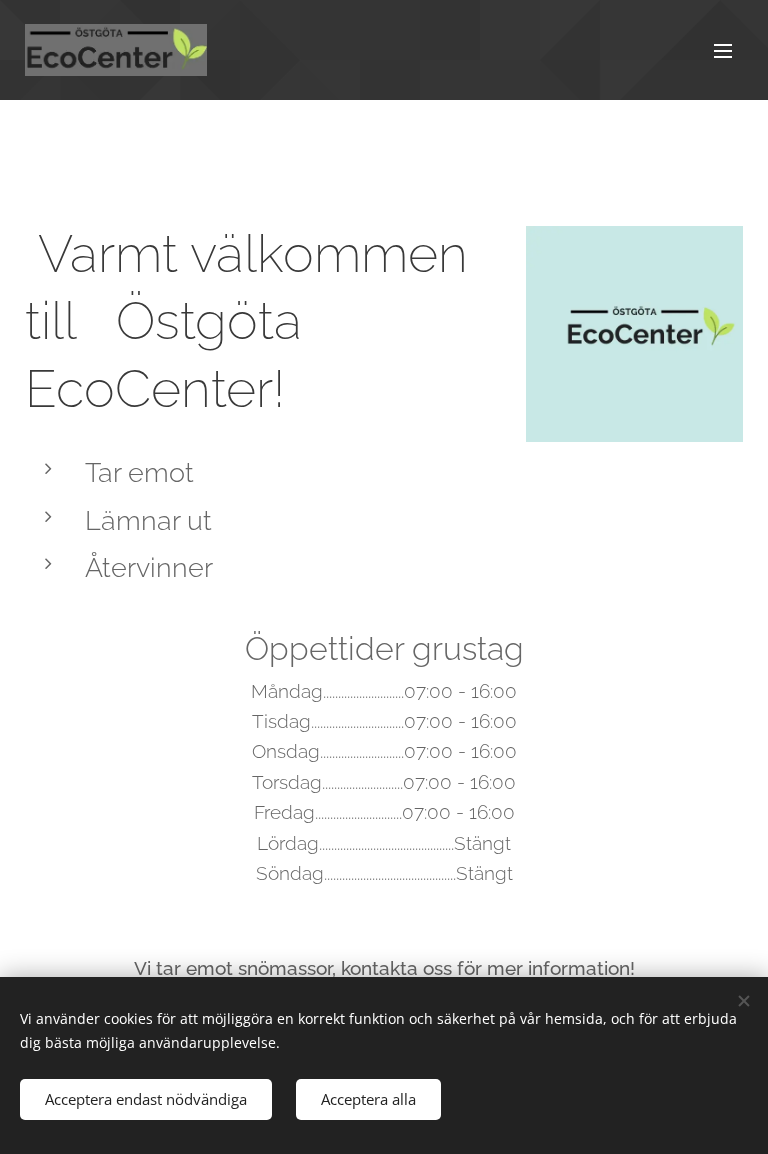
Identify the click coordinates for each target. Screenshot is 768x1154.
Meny (723, 50)
